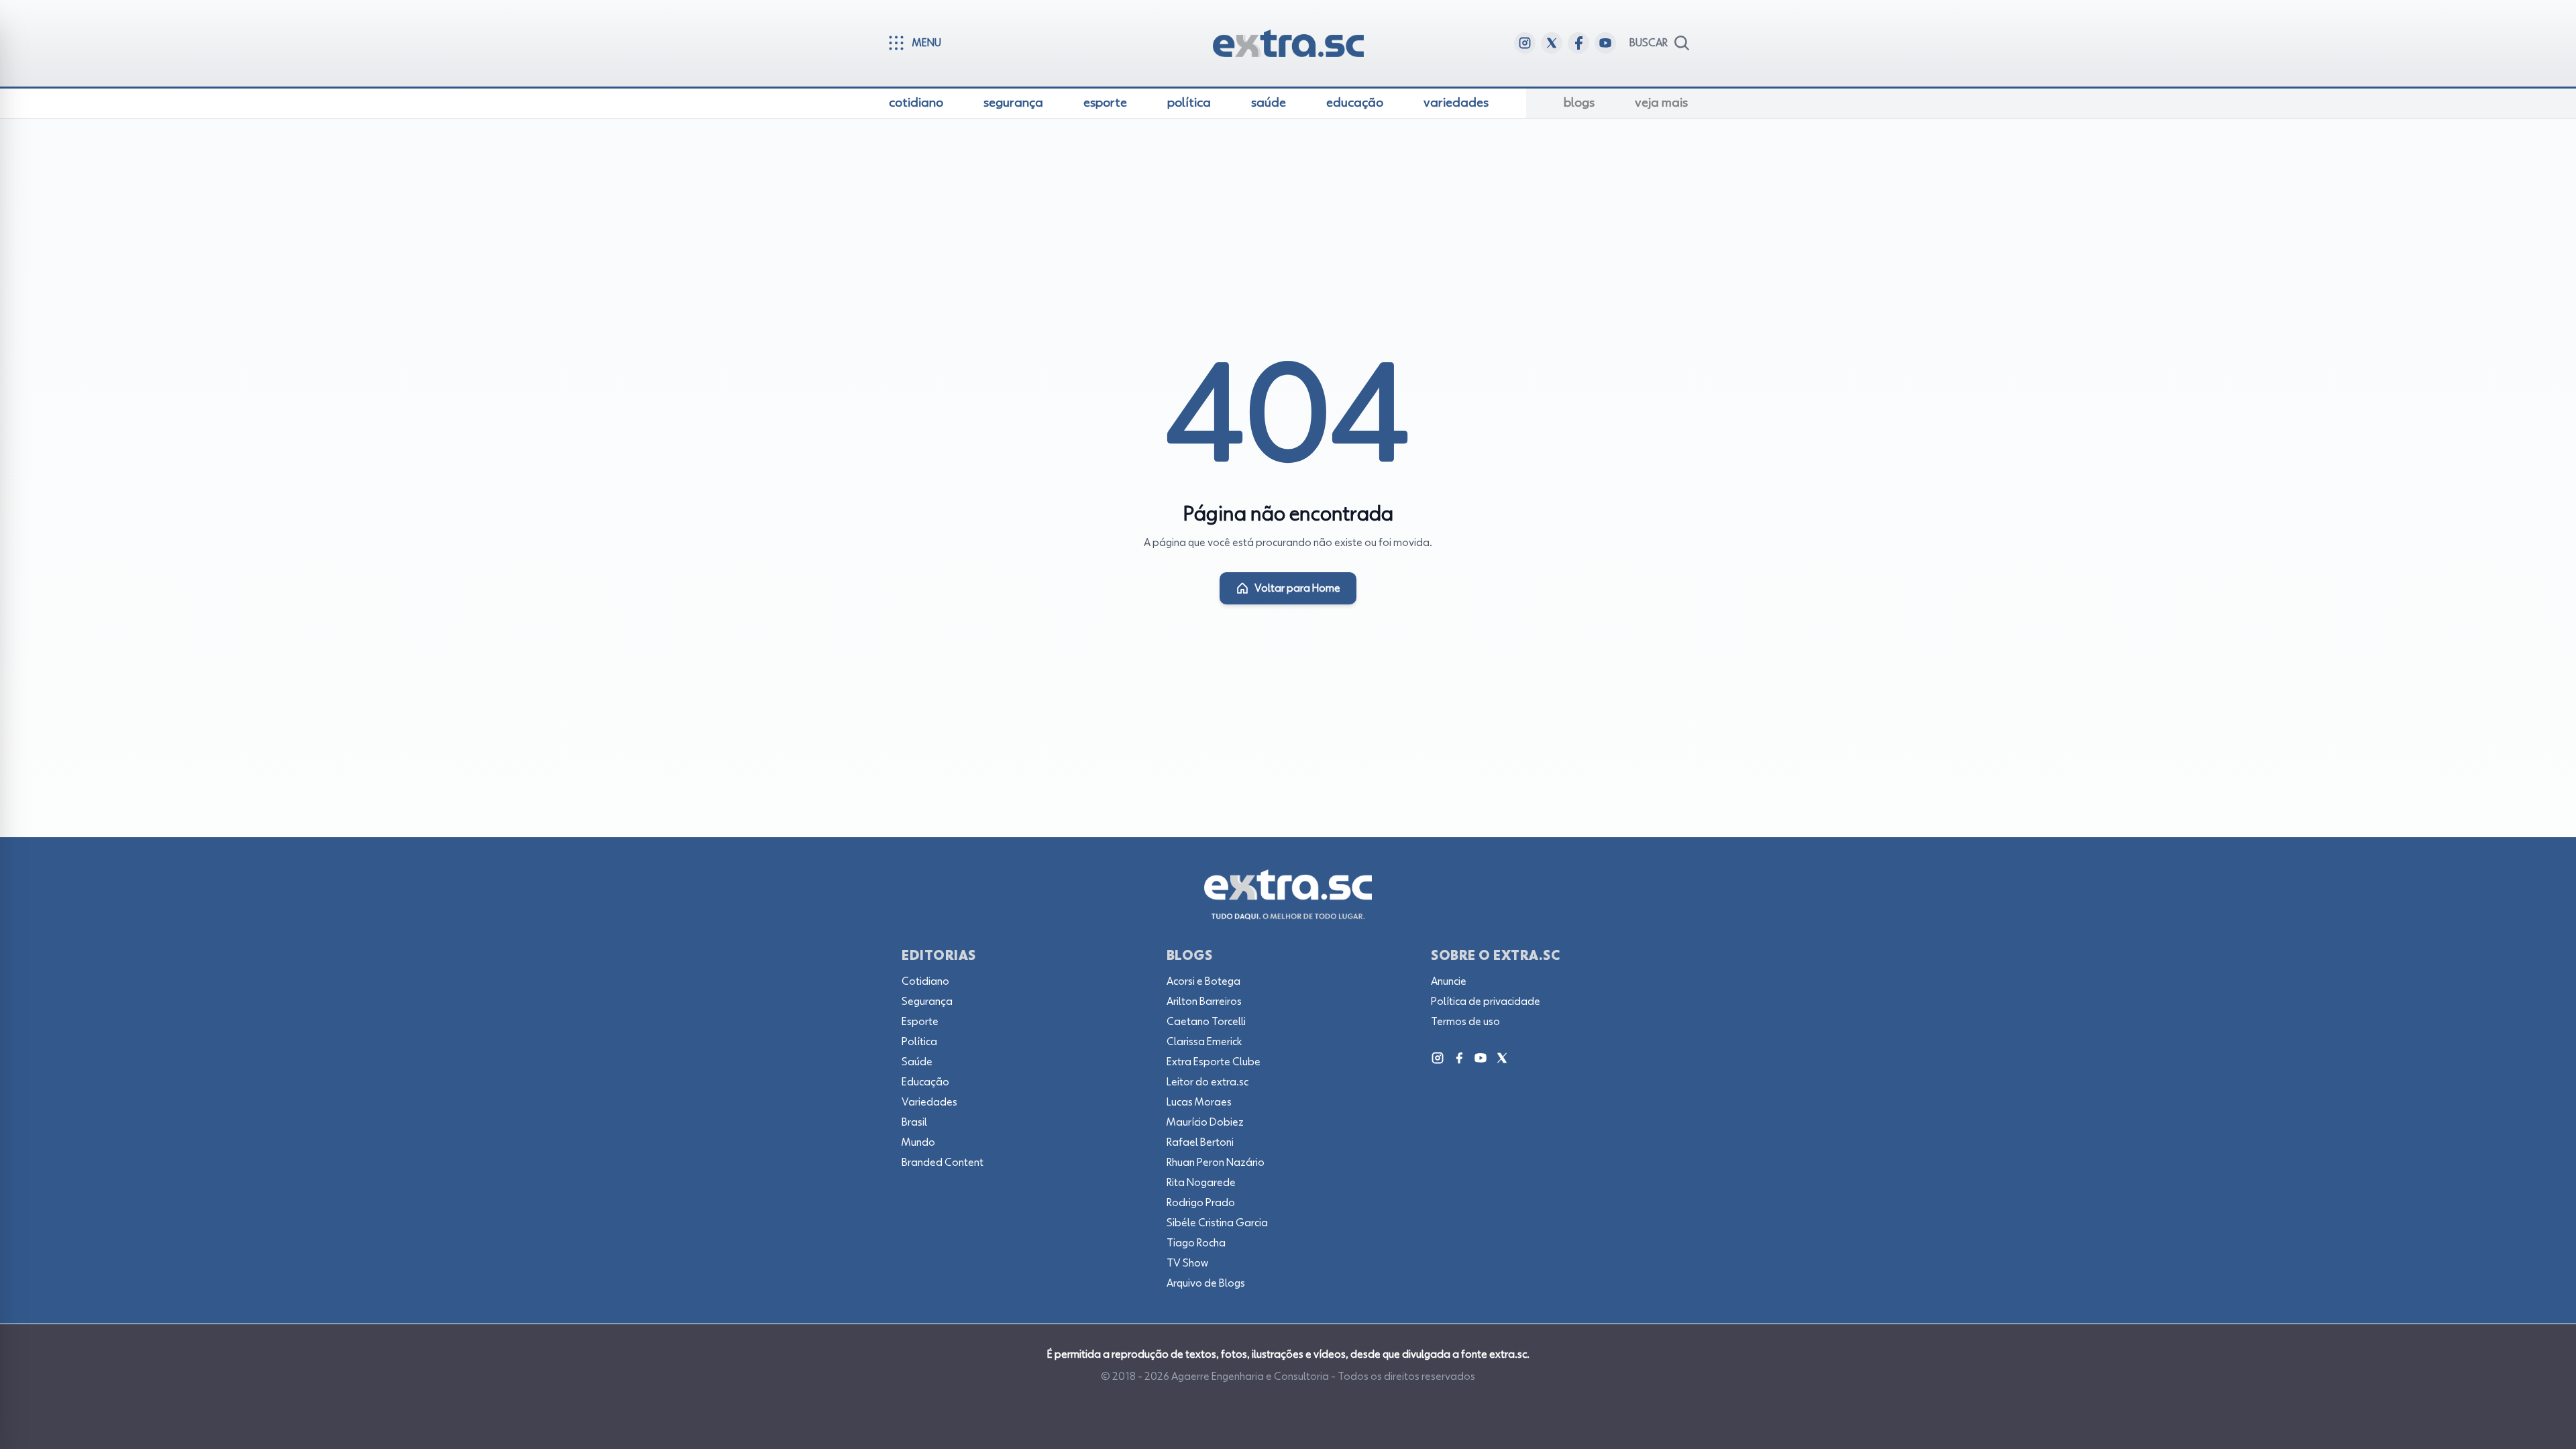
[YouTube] (1481, 1058)
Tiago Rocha (1196, 1243)
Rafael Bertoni (1200, 1142)
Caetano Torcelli (1206, 1022)
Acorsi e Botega (1203, 981)
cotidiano (916, 103)
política (1189, 103)
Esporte (920, 1022)
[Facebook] (1459, 1058)
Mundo (918, 1142)
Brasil (914, 1122)
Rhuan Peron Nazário (1216, 1163)
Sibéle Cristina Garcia (1217, 1223)
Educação (925, 1082)
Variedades (929, 1102)
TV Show (1187, 1263)
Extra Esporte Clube (1214, 1062)
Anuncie (1449, 981)
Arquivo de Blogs (1206, 1283)
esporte (1105, 103)
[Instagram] (1438, 1058)
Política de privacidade (1486, 1002)
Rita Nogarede (1201, 1183)
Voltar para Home (1297, 588)
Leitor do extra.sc (1207, 1082)
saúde (1269, 103)
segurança (1013, 103)
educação (1355, 103)
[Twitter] (1502, 1058)
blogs (1579, 103)
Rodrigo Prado (1201, 1203)
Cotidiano (925, 981)
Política (919, 1042)
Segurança (927, 1002)
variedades (1456, 103)
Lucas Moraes (1199, 1102)
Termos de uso (1465, 1022)
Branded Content (943, 1163)
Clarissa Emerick (1204, 1042)
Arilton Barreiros (1204, 1002)
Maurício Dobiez (1205, 1122)
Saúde (917, 1062)
